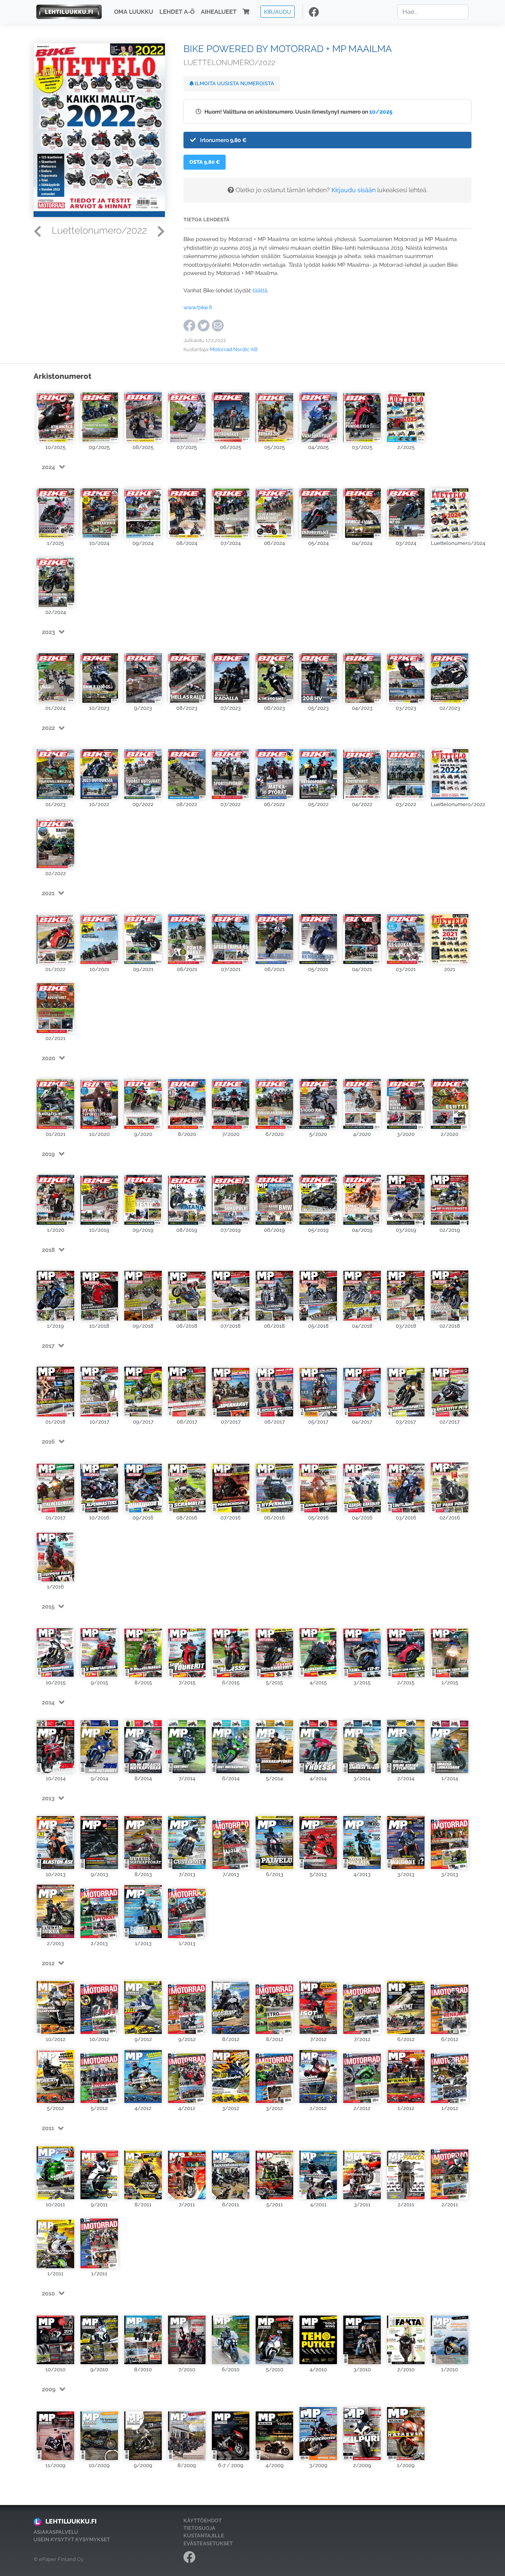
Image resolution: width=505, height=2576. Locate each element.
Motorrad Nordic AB (234, 349)
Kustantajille (204, 2536)
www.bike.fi (198, 307)
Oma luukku (134, 12)
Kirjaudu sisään (353, 190)
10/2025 (381, 111)
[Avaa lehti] (55, 414)
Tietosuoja (199, 2528)
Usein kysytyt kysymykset (72, 2540)
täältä (260, 290)
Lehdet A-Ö (177, 12)
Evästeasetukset (208, 2543)
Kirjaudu (278, 12)
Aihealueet (219, 12)
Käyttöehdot (203, 2521)
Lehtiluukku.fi (71, 2521)
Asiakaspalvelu (56, 2532)
